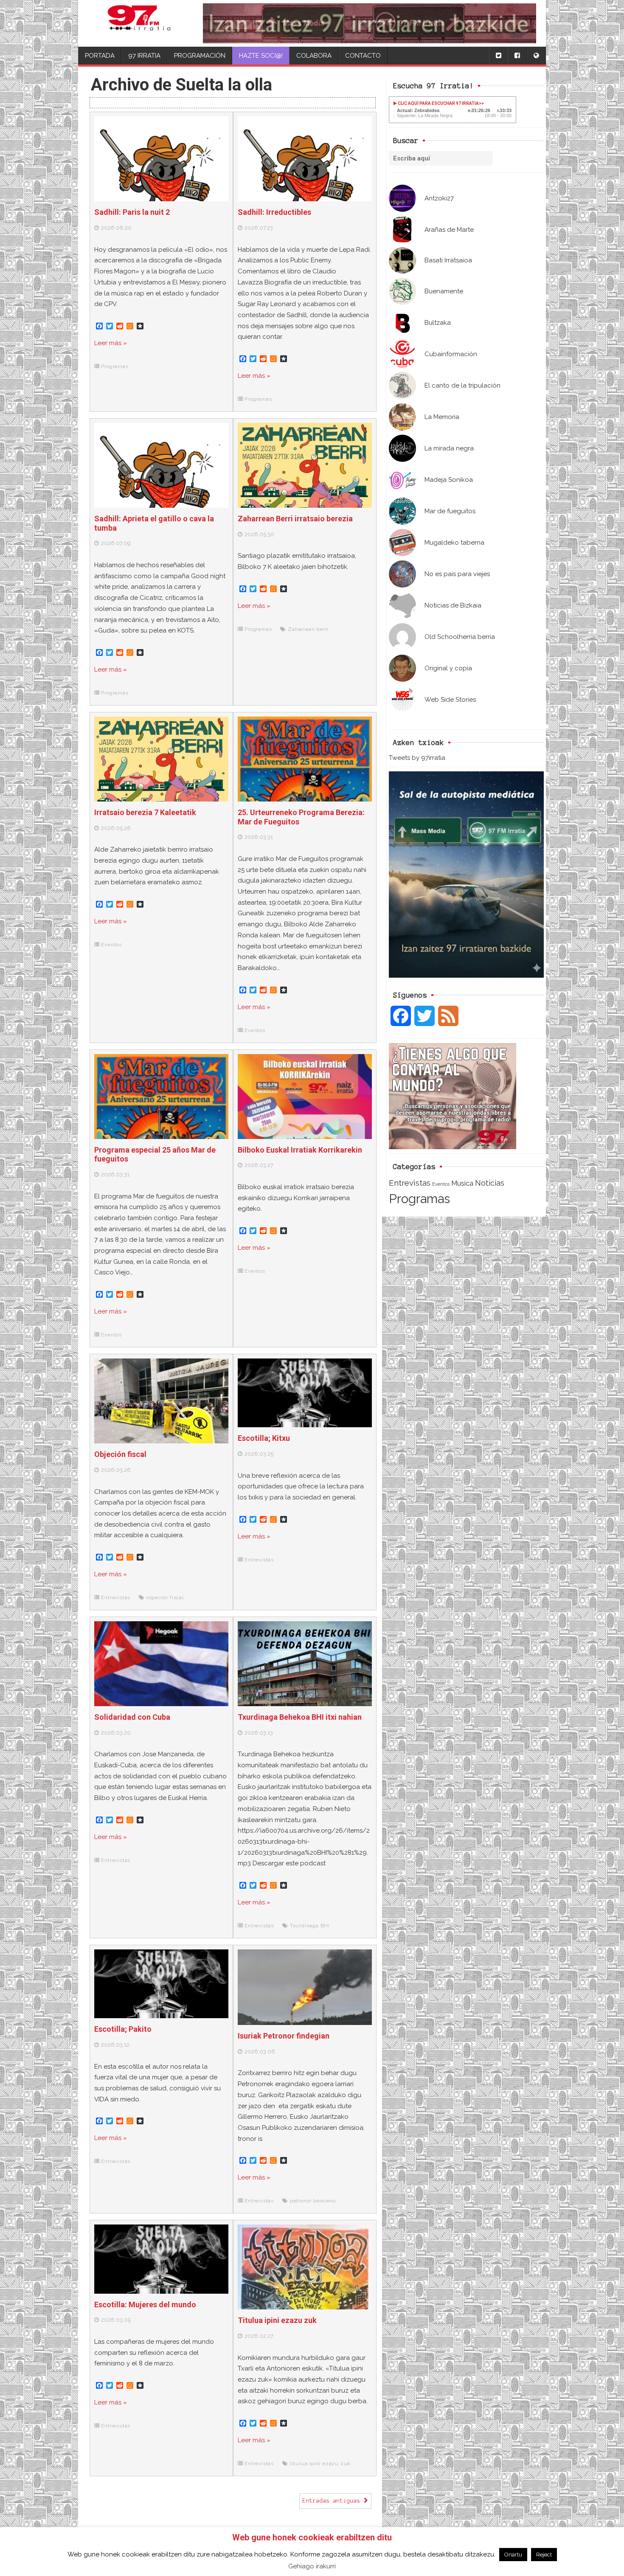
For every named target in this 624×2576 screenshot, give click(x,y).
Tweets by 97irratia (417, 758)
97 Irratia (144, 56)
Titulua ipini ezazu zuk (277, 2320)
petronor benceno (313, 2201)
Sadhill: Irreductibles (274, 212)
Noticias (490, 1183)
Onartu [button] (513, 2555)
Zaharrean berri (308, 629)
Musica (462, 1183)
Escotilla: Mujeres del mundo (145, 2305)
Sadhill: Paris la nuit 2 (132, 212)
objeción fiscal (165, 1597)
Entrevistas (410, 1183)
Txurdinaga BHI (310, 1926)
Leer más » (111, 343)
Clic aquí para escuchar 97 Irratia (438, 103)
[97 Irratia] (139, 23)
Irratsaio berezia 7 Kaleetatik (145, 812)
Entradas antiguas (333, 2501)
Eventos (441, 1184)
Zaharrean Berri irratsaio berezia (295, 519)
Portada (100, 56)
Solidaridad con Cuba (132, 1717)
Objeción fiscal (120, 1454)
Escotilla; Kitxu (264, 1438)
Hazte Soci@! (261, 56)
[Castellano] (536, 56)
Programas (419, 1199)
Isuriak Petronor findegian (284, 2036)
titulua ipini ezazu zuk (320, 2464)
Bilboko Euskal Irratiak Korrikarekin (300, 1150)
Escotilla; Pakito (123, 2029)
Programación (200, 56)
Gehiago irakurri (312, 2566)
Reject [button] (544, 2555)
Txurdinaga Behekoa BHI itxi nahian (300, 1717)
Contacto (363, 56)
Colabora (314, 56)
